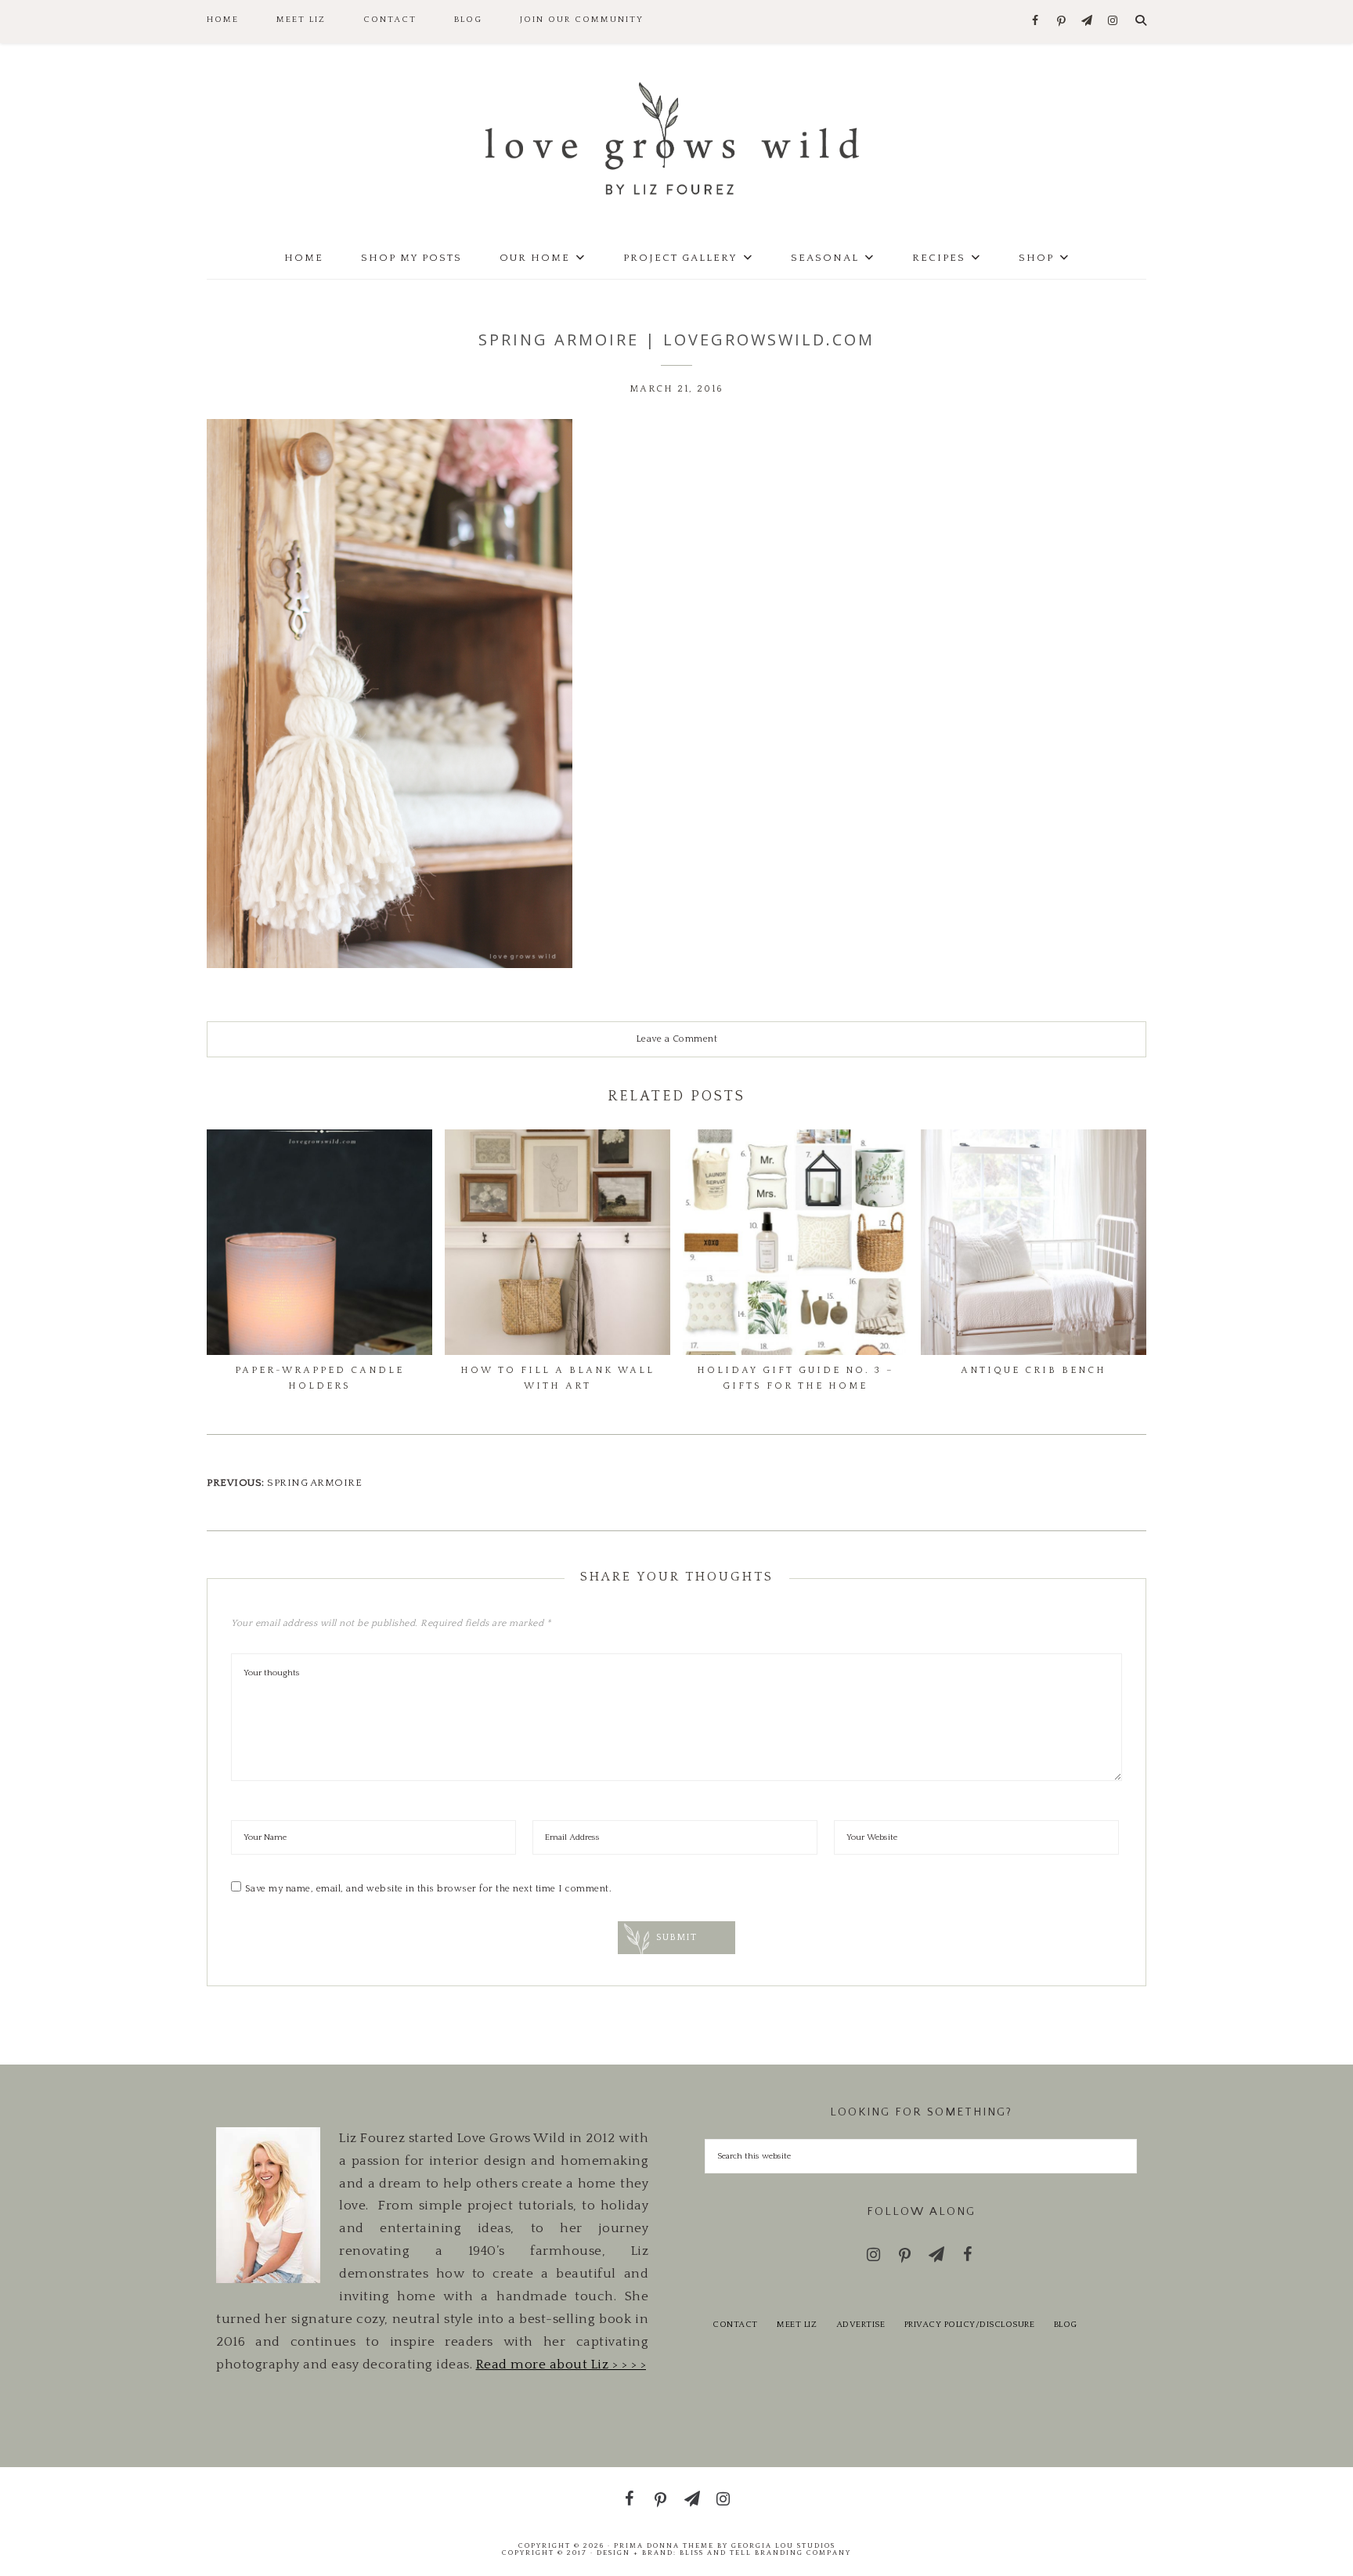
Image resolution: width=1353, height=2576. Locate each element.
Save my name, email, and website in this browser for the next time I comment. (429, 1889)
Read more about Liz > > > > (561, 2365)
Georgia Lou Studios (783, 2545)
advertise (861, 2325)
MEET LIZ (797, 2325)
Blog (1066, 2325)
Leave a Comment (677, 1039)
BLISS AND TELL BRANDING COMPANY (765, 2553)
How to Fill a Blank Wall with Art (557, 1378)
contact (735, 2325)
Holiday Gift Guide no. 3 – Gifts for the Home (796, 1378)
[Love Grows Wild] (676, 137)
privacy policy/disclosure (970, 2325)
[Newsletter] (1087, 22)
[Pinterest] (1061, 22)
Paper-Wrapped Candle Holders (319, 1378)
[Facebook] (1035, 22)
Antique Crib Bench (1034, 1370)
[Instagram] (1113, 22)
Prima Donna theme (664, 2545)
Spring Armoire (314, 1483)
